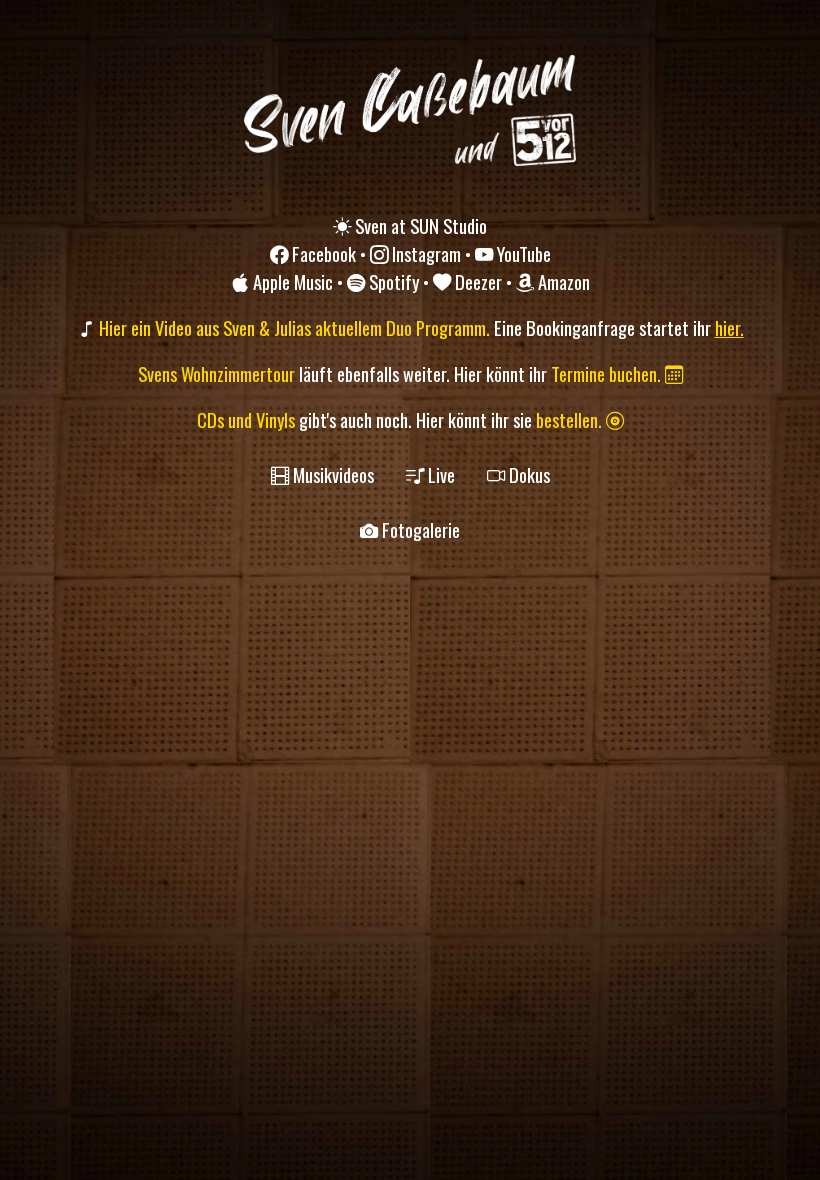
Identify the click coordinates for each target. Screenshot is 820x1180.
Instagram (424, 253)
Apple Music (291, 281)
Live (439, 474)
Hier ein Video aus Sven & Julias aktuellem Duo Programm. (294, 327)
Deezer (476, 281)
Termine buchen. (608, 373)
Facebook (322, 253)
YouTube (522, 253)
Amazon (562, 281)
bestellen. (571, 419)
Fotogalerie (419, 529)
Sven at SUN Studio (419, 225)
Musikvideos (331, 474)
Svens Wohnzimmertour (216, 373)
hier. (729, 327)
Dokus (527, 474)
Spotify (392, 281)
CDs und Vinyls (246, 419)
